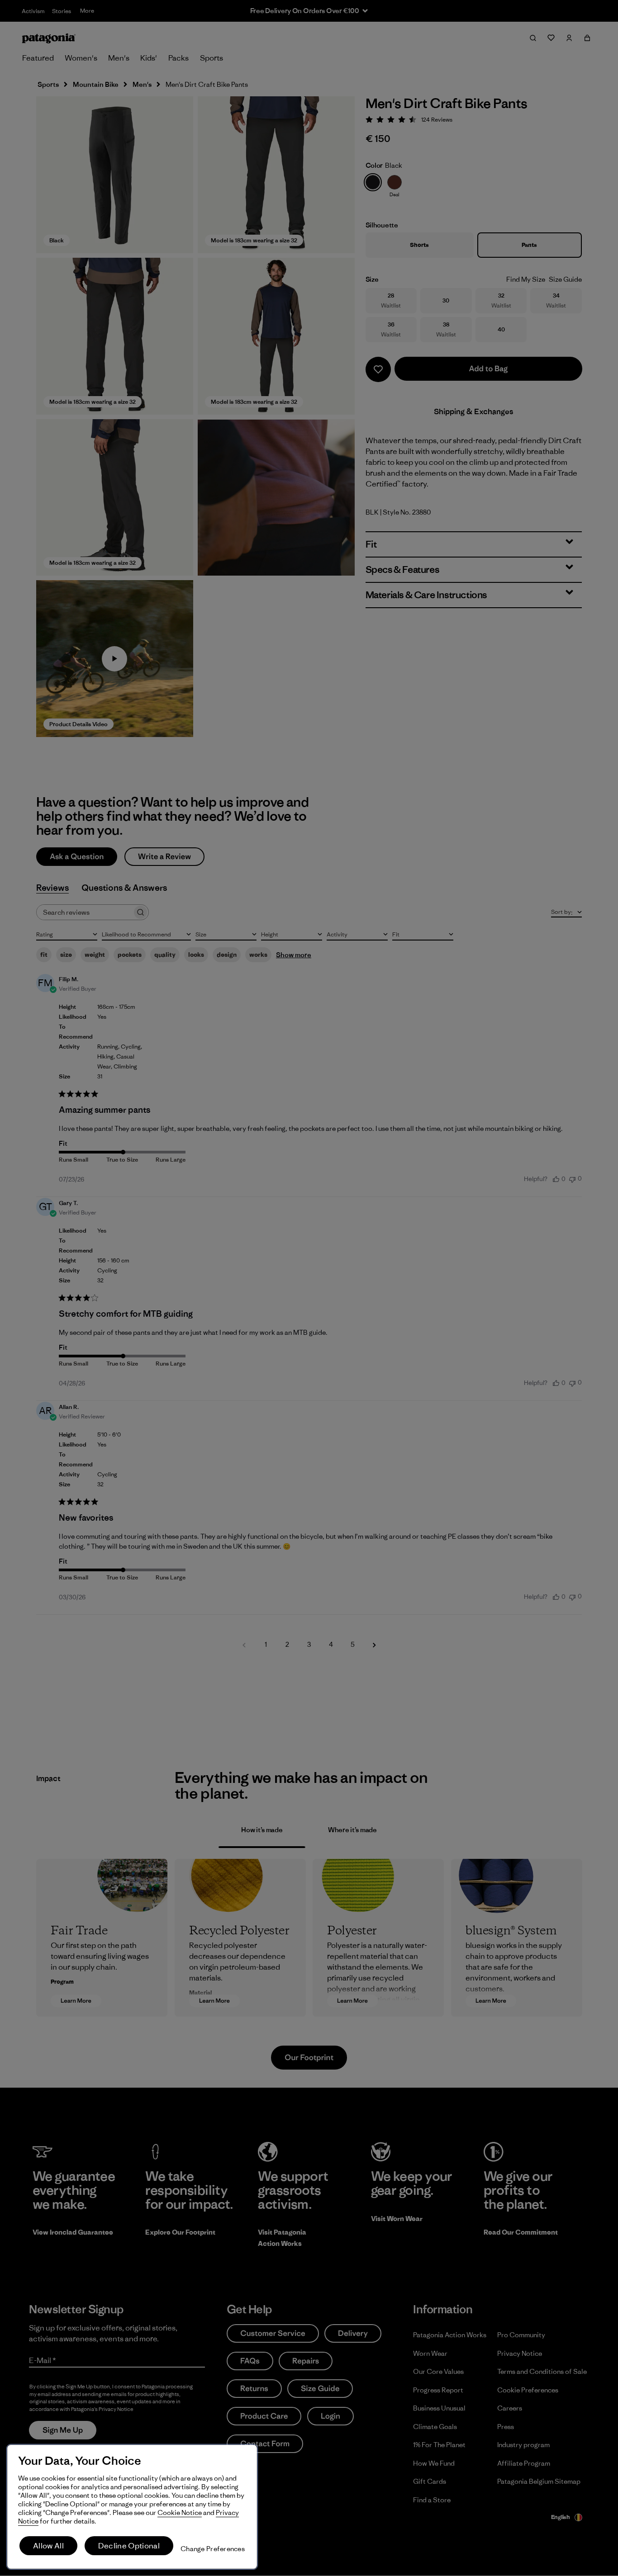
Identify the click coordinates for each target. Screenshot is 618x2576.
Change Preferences (213, 2549)
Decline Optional (129, 2546)
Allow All (48, 2546)
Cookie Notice (180, 2512)
